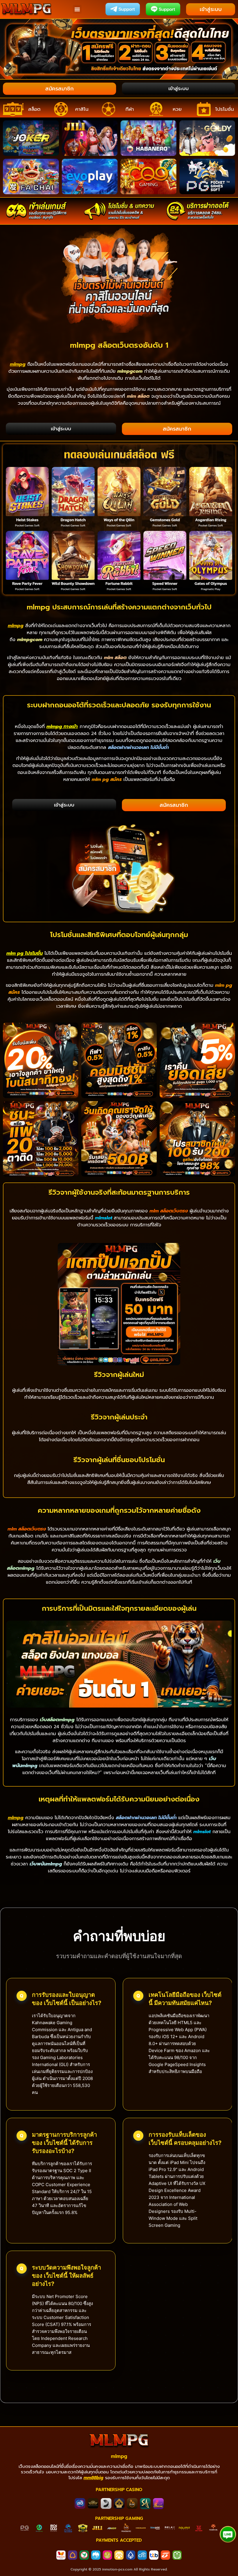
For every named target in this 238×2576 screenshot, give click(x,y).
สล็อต (34, 109)
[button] (77, 9)
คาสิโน (82, 109)
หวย (177, 109)
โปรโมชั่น (225, 109)
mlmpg (119, 2456)
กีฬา (130, 109)
